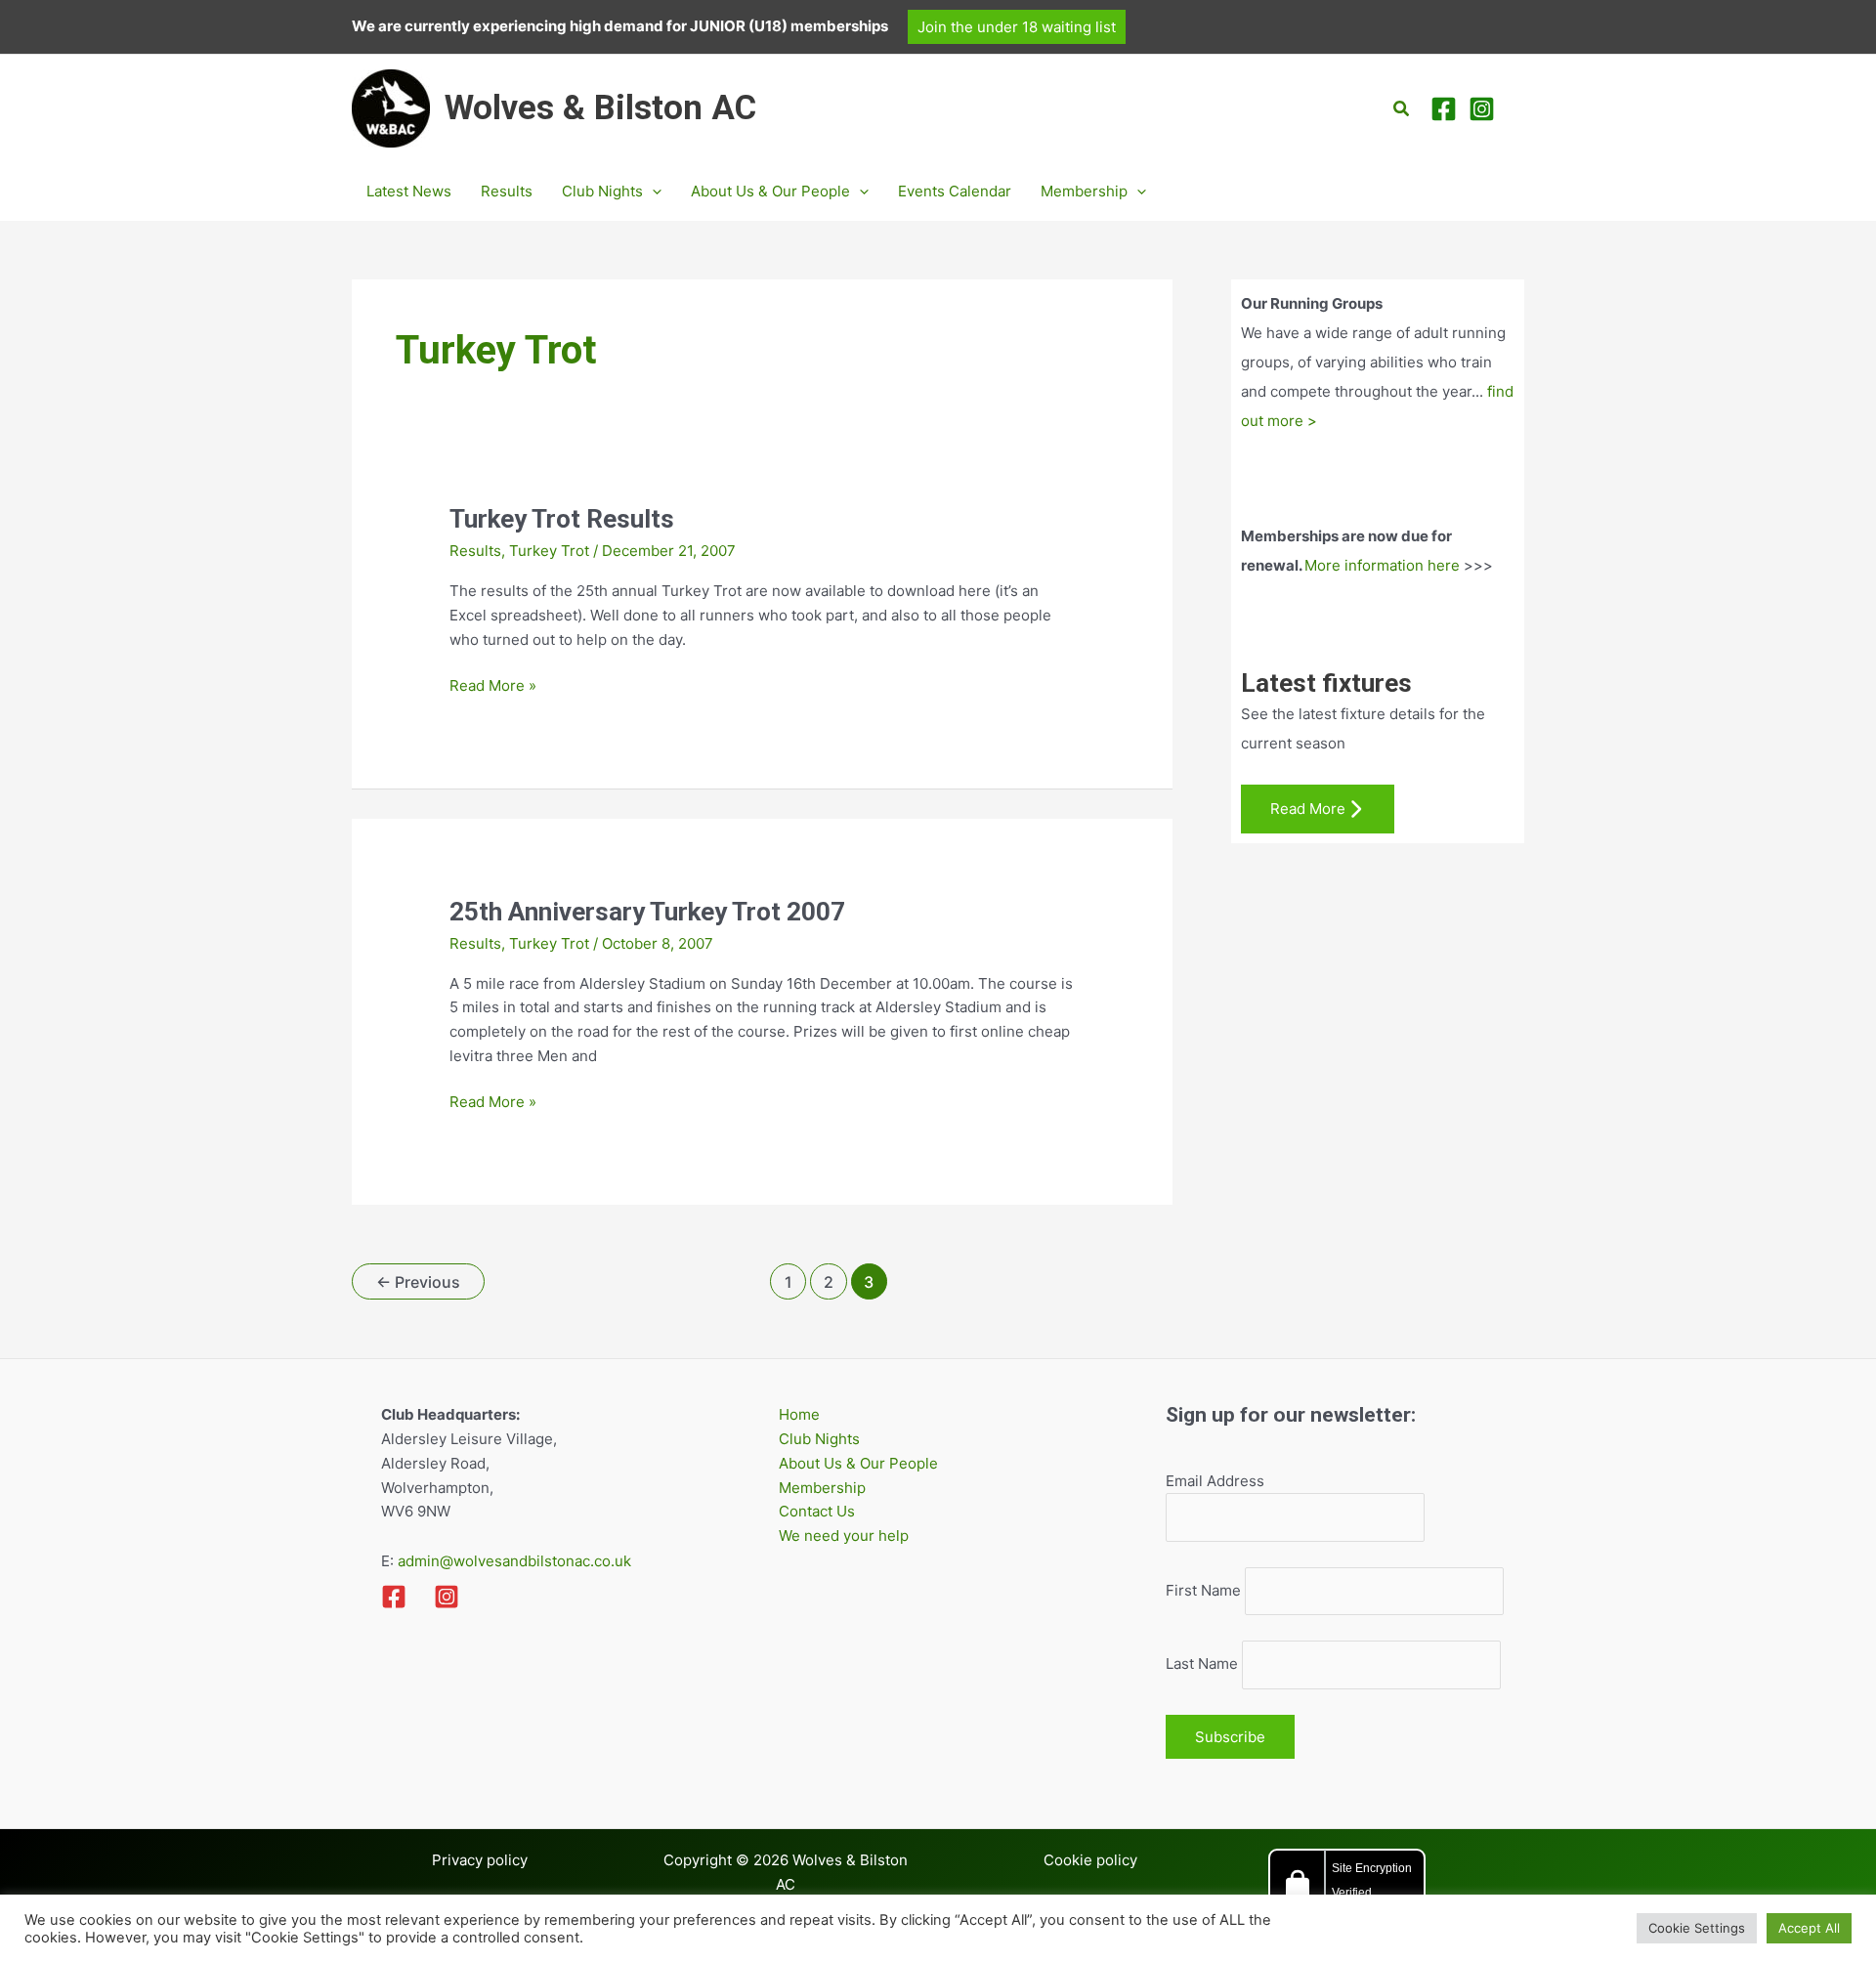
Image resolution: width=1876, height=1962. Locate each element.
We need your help (844, 1535)
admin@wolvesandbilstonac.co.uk (512, 1561)
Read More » (493, 687)
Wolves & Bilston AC (600, 108)
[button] (1017, 27)
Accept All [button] (1809, 1928)
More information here (1382, 565)
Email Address (1215, 1481)
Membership (822, 1488)
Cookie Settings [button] (1697, 1928)
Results (475, 551)
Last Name (1202, 1664)
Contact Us (817, 1511)
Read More (1308, 809)
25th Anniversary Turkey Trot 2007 (647, 912)
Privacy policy (480, 1860)
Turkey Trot (549, 551)
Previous (418, 1282)
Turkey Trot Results (562, 519)
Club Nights (819, 1439)
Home (799, 1414)
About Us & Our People (858, 1463)
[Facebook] (1444, 109)
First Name (1203, 1590)
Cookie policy (1090, 1860)
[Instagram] (1482, 109)
